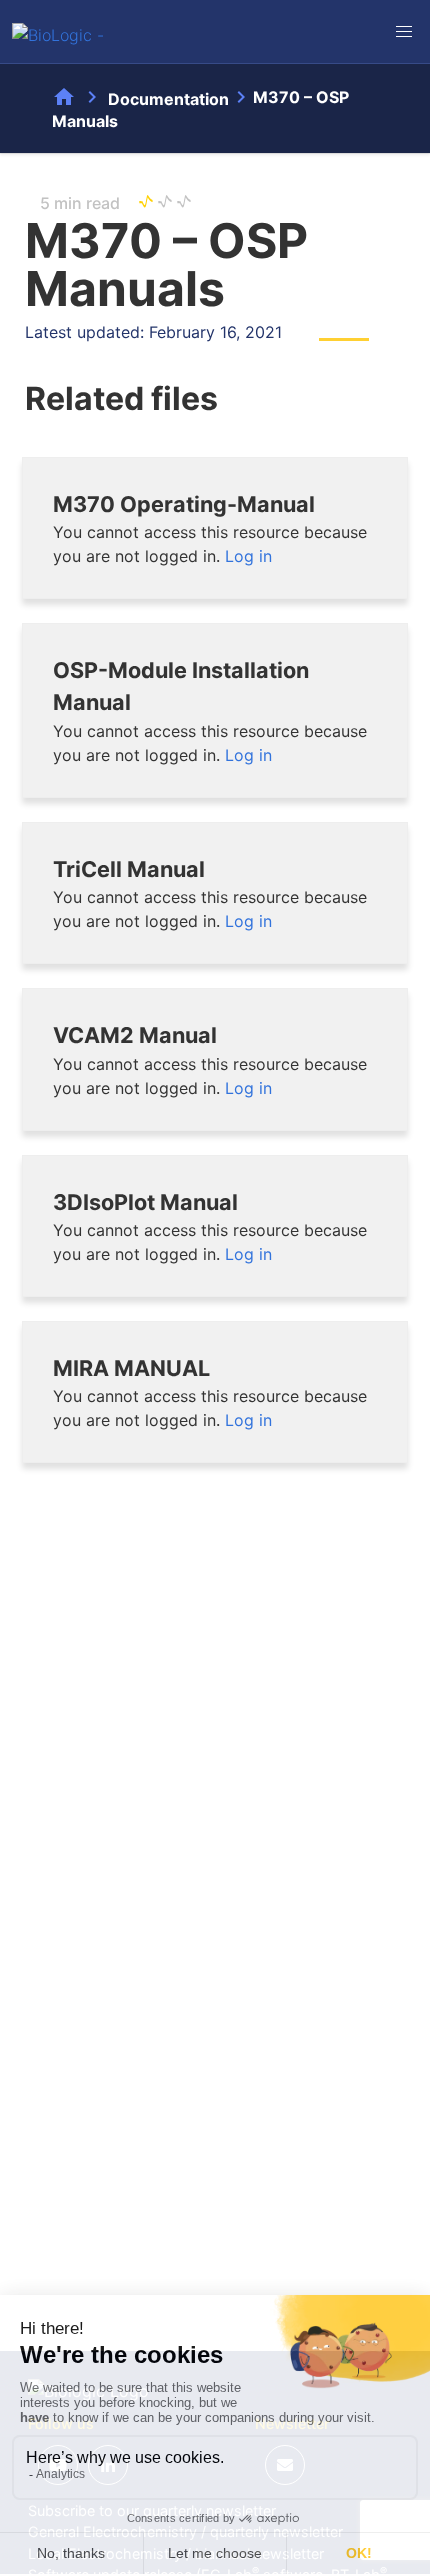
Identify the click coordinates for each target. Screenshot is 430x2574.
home (64, 97)
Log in (248, 556)
